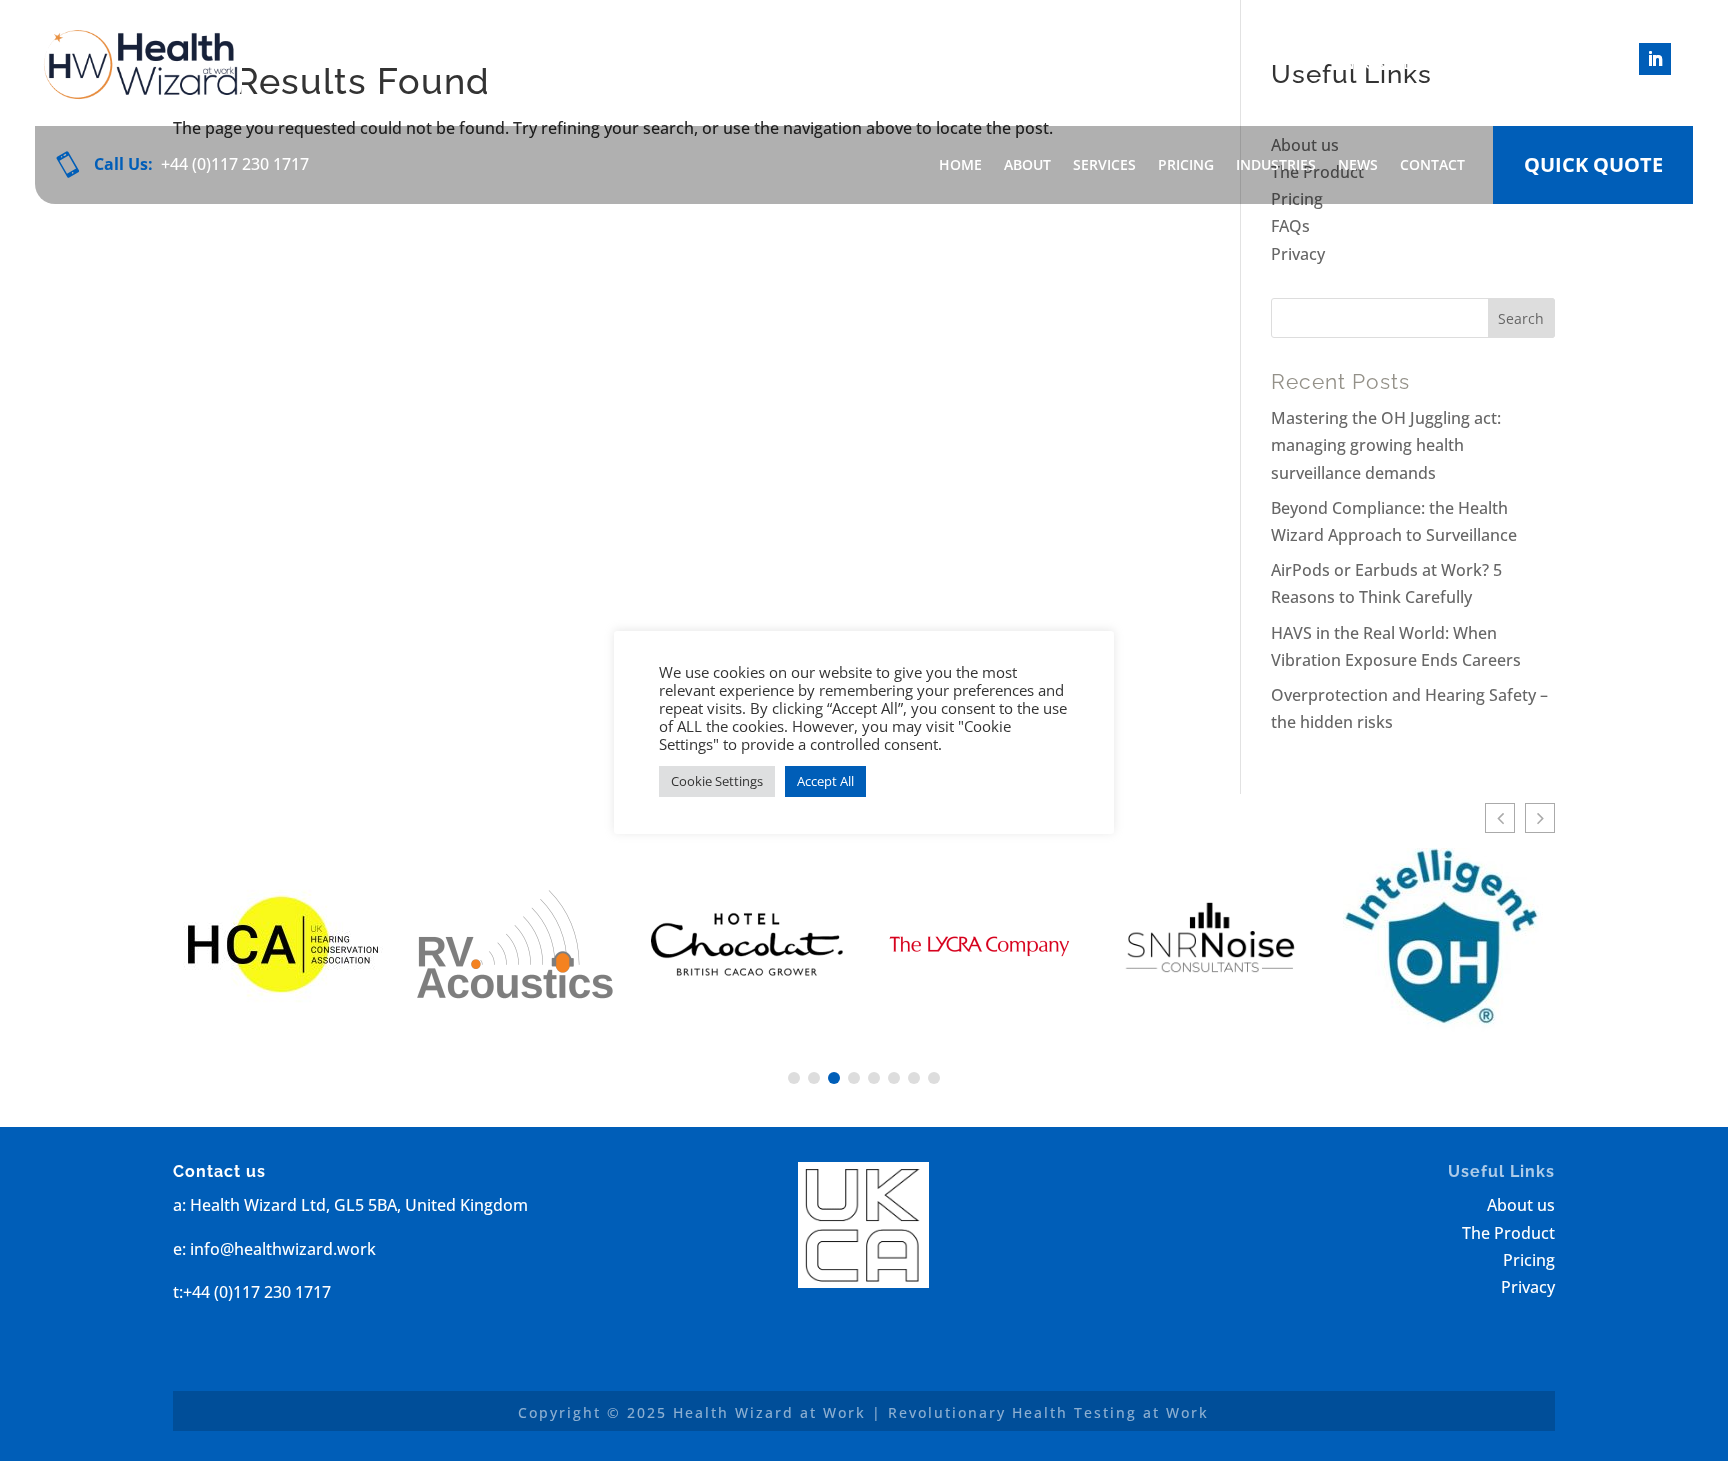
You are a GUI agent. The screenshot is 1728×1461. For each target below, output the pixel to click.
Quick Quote (1593, 164)
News (1358, 164)
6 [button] (894, 1078)
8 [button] (934, 1078)
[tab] (794, 1078)
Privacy (1298, 254)
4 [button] (854, 1078)
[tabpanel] (283, 948)
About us (1521, 1205)
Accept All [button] (825, 781)
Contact (1432, 164)
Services (1104, 164)
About (1027, 164)
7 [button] (914, 1078)
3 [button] (834, 1078)
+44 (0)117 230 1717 (235, 164)
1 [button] (794, 1078)
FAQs (1290, 226)
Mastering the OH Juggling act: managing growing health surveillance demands (1386, 445)
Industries (1276, 164)
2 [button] (814, 1078)
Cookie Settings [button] (717, 781)
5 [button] (874, 1078)
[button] (1500, 818)
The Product (1508, 1233)
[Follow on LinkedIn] (1655, 59)
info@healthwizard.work (1452, 63)
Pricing (1186, 164)
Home (960, 164)
